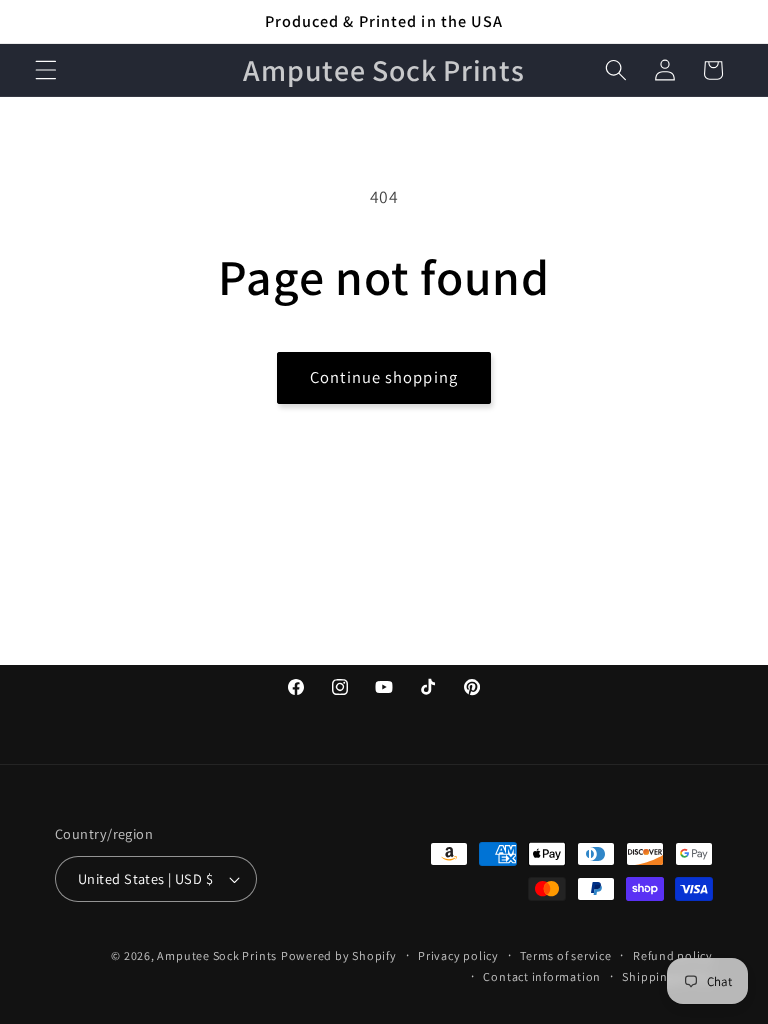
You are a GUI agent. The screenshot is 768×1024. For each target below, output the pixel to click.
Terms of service (565, 955)
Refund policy (673, 955)
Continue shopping (384, 377)
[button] (46, 70)
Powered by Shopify (339, 955)
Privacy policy (458, 955)
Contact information (542, 976)
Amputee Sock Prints (217, 955)
